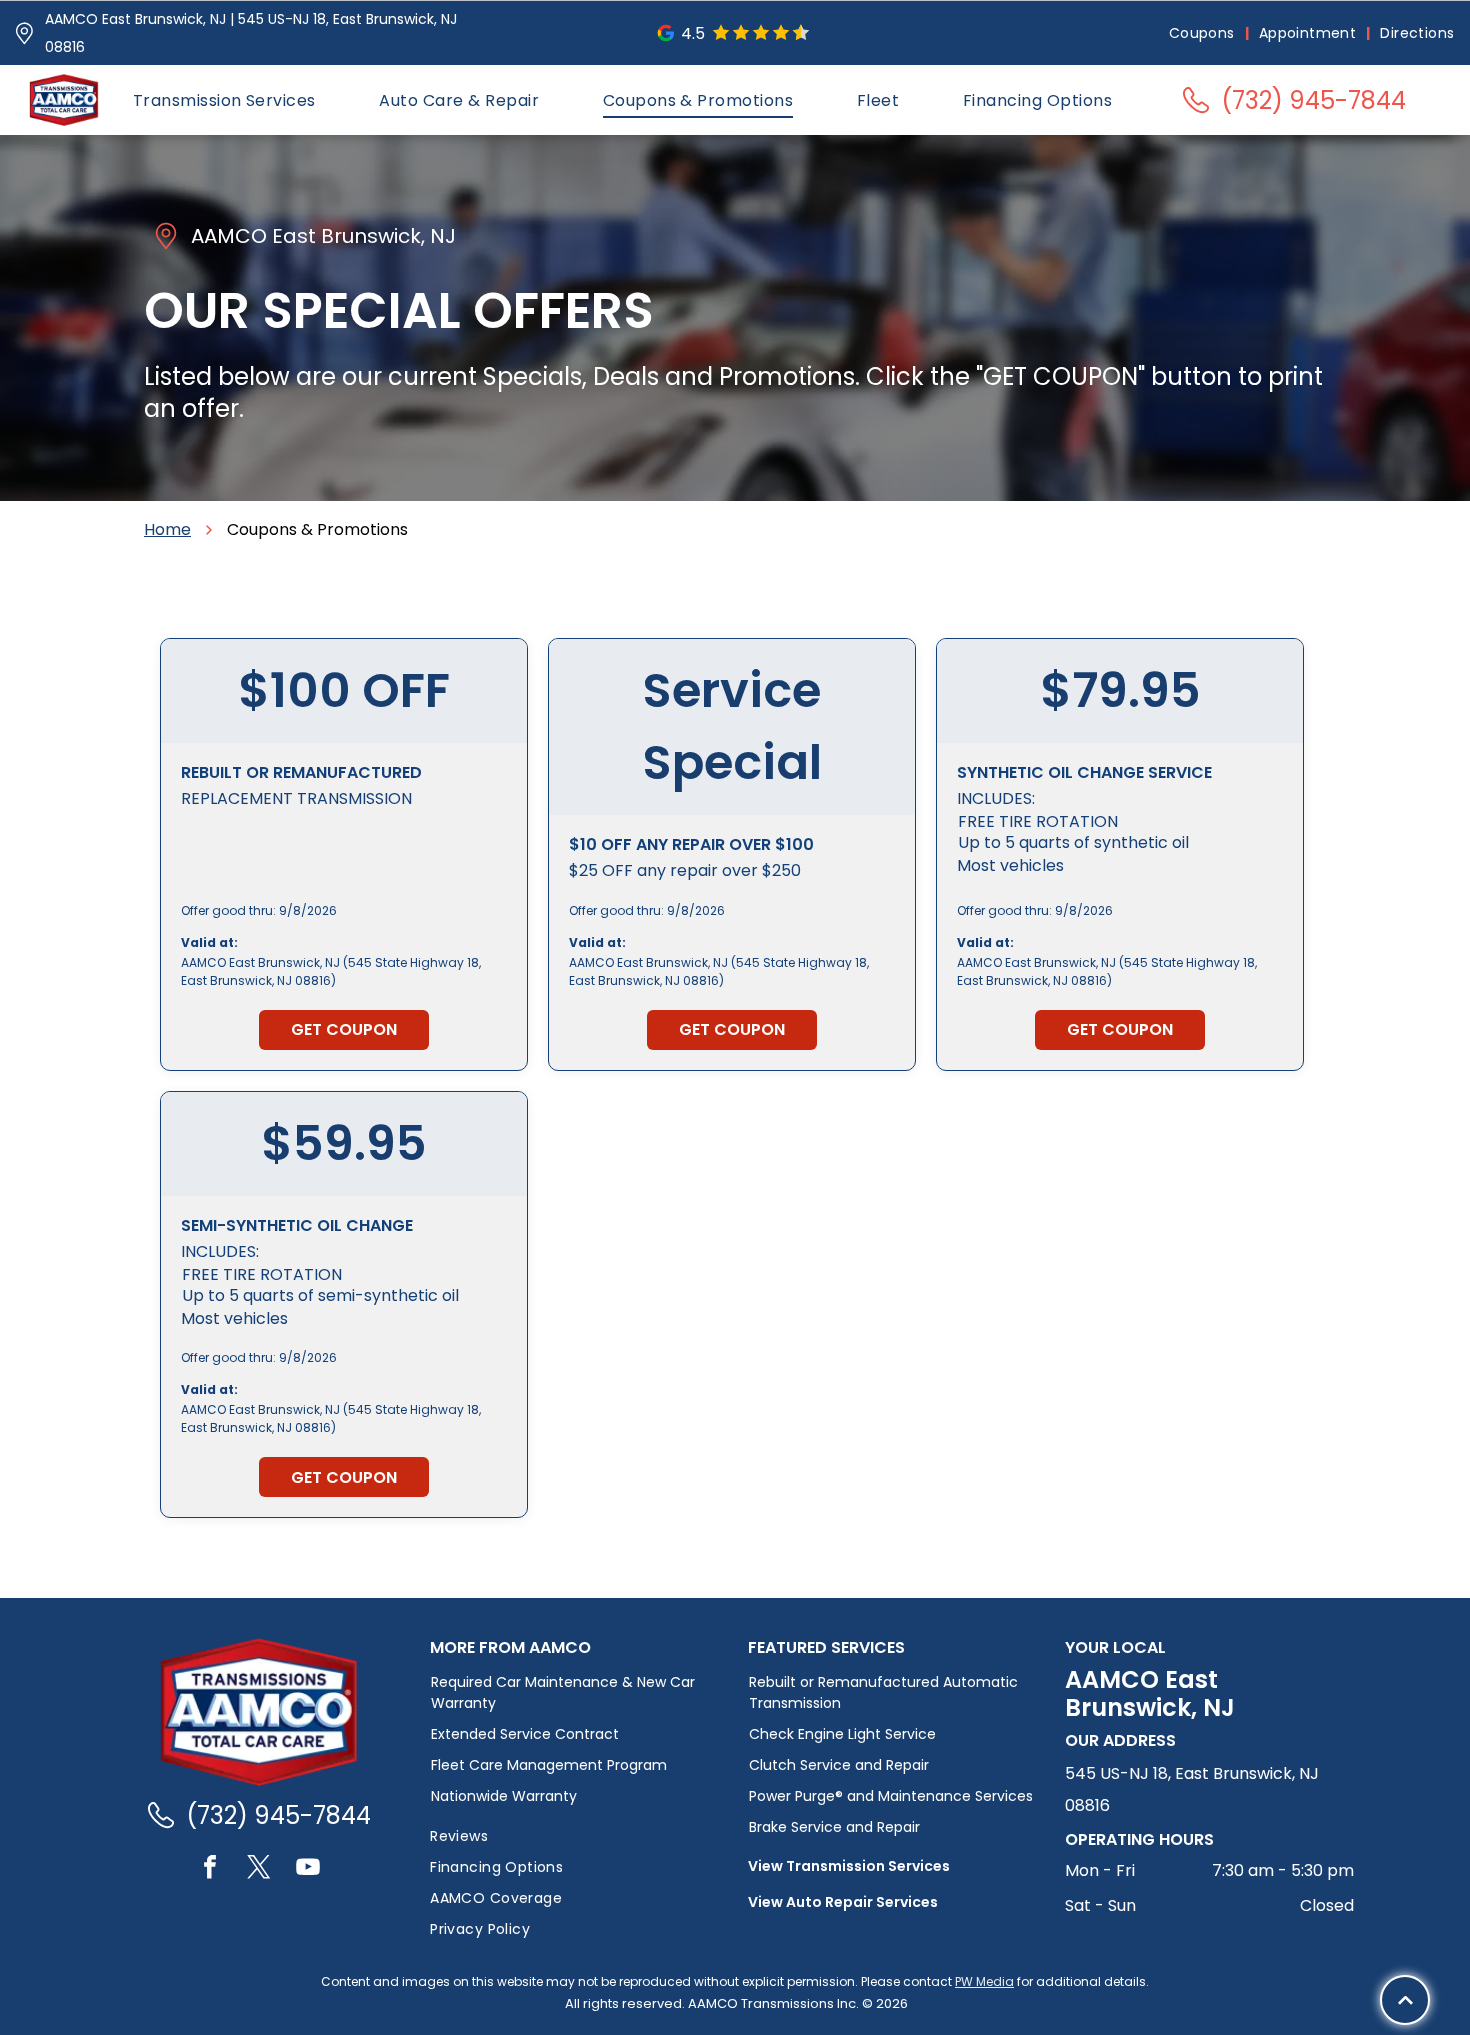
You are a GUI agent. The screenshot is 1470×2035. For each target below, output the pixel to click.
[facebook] (210, 1869)
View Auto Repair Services (843, 1902)
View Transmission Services (849, 1866)
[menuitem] (1204, 33)
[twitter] (259, 1869)
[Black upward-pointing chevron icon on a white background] (1405, 2000)
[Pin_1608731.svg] (24, 33)
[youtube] (308, 1869)
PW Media (984, 1981)
